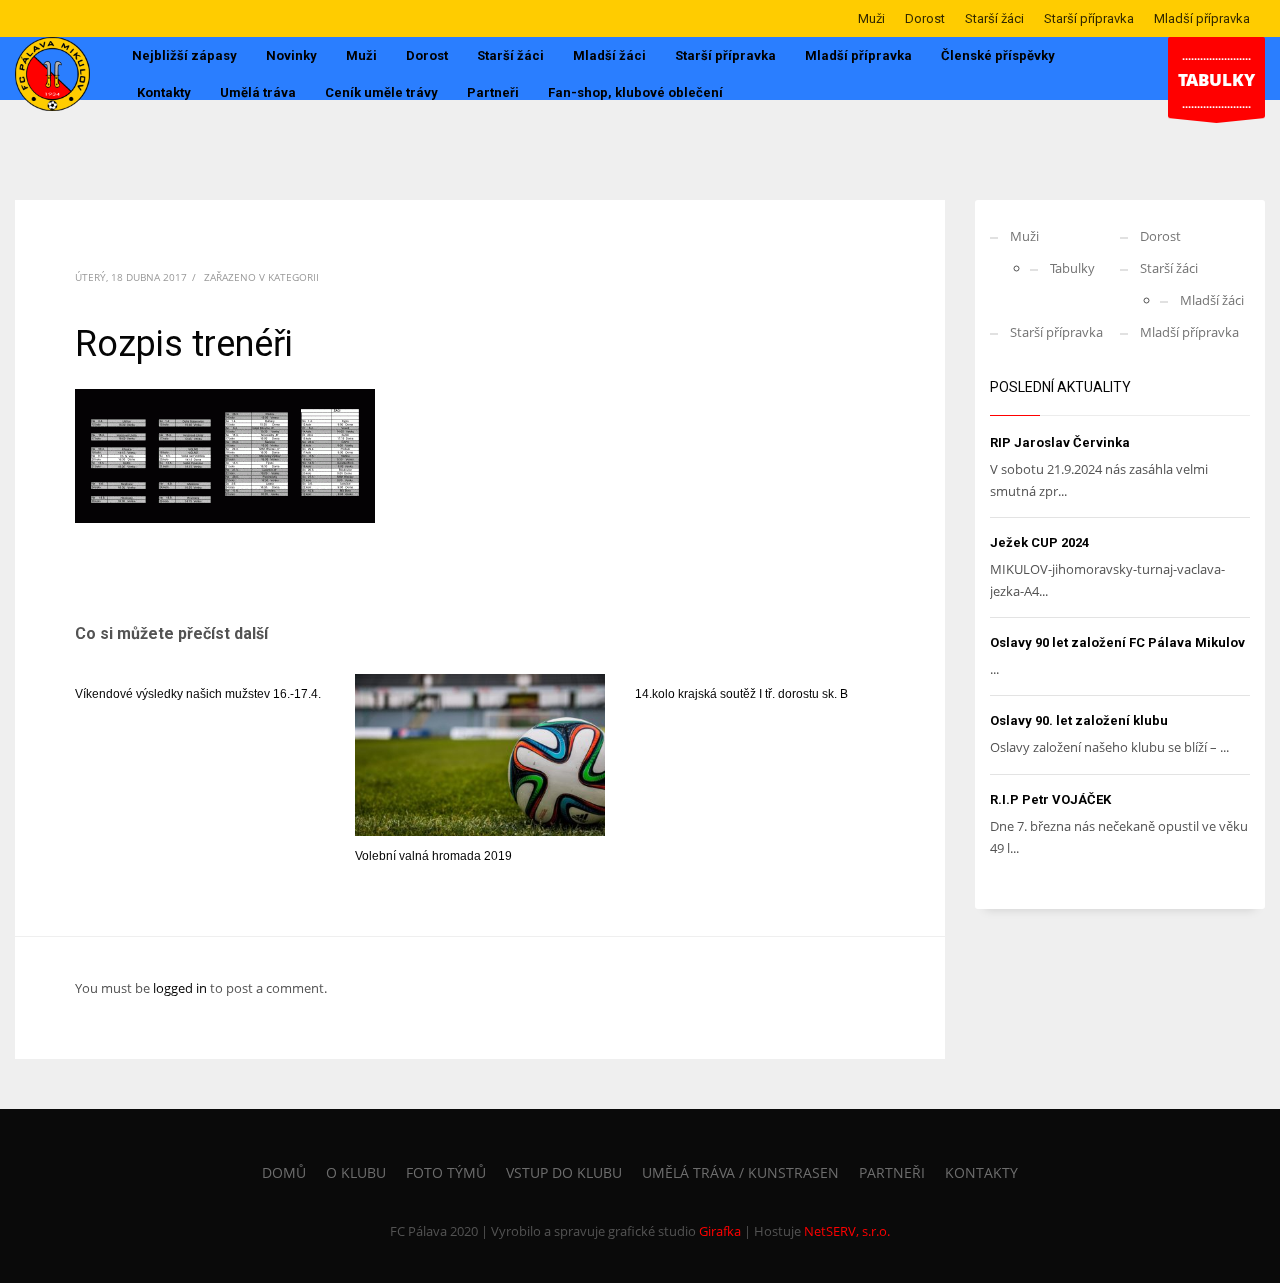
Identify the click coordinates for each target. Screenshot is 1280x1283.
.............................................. (1216, 79)
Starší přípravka (1089, 18)
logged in (181, 988)
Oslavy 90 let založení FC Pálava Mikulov (1117, 642)
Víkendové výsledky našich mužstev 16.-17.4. (198, 694)
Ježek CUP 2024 (1039, 542)
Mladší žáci (1212, 300)
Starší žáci (994, 18)
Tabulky (1072, 268)
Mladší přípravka (1202, 18)
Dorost (925, 18)
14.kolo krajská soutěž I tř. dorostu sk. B (741, 694)
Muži (871, 18)
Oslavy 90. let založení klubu (1079, 720)
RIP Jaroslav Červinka (1060, 442)
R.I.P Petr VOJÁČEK (1050, 799)
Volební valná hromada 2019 (433, 856)
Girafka (720, 1231)
